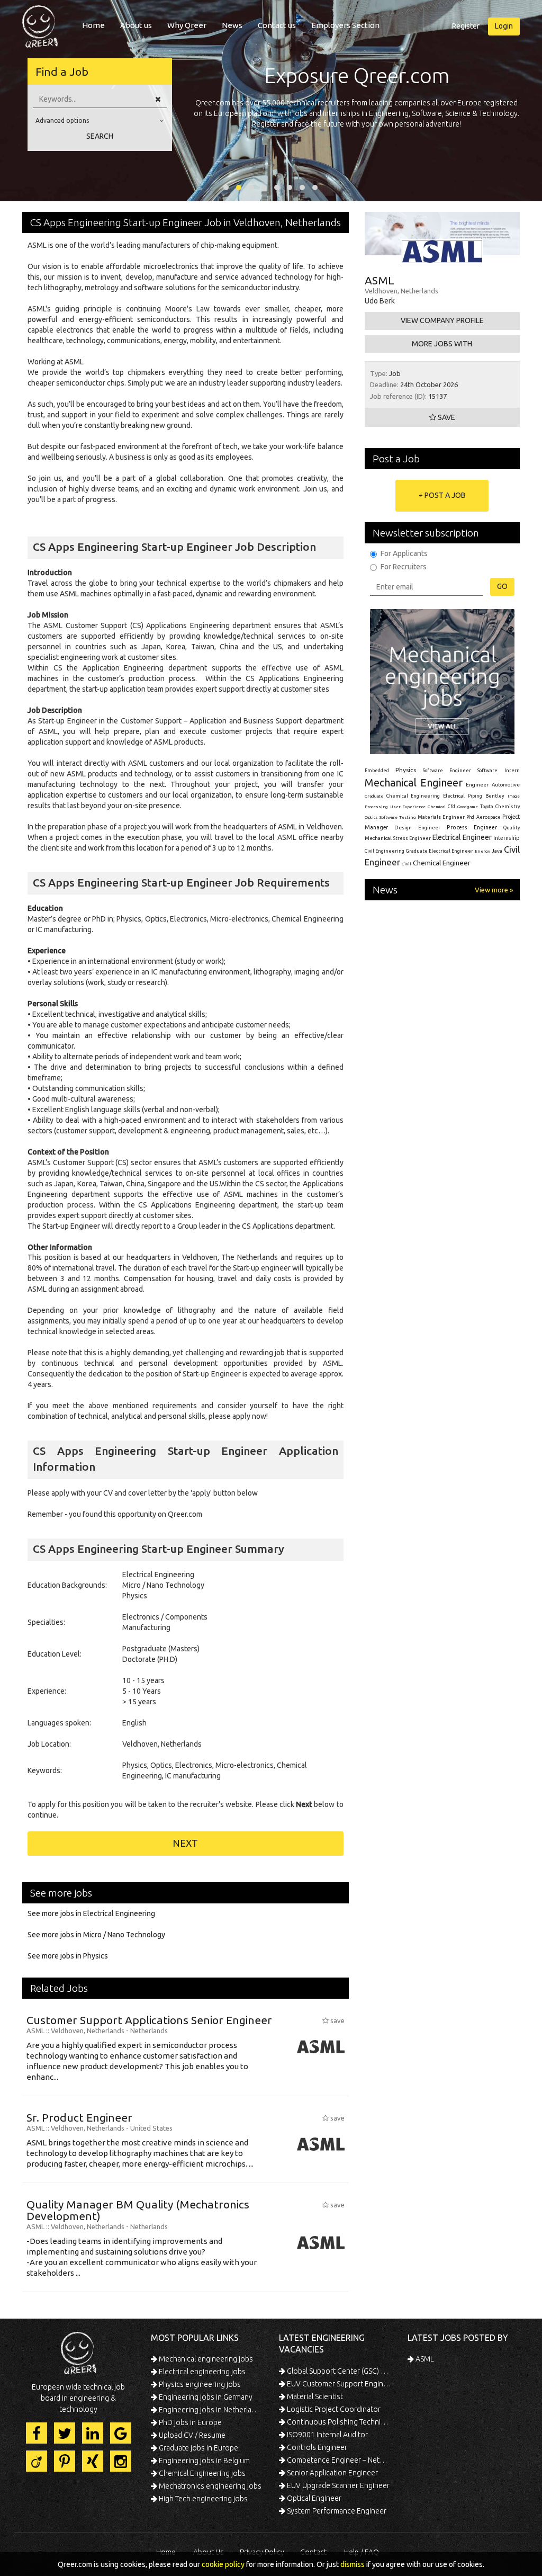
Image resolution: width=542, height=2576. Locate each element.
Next (185, 1843)
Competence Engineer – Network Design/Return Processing (338, 2460)
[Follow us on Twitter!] (65, 2433)
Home (93, 25)
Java (497, 851)
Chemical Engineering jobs (201, 2473)
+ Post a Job (442, 495)
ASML (424, 2359)
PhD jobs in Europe (189, 2422)
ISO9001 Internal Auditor (327, 2435)
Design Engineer (417, 828)
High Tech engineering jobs (202, 2499)
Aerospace (489, 817)
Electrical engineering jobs (201, 2372)
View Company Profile (442, 320)
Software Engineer (447, 771)
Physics (406, 770)
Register (466, 26)
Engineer (477, 785)
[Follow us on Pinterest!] (65, 2461)
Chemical (437, 807)
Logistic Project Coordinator (333, 2409)
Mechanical (378, 838)
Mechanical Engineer (414, 782)
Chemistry (508, 807)
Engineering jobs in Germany (205, 2397)
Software (487, 771)
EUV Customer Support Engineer (338, 2384)
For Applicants (404, 553)
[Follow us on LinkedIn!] (93, 2433)
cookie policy (223, 2564)
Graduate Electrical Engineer (440, 851)
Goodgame (468, 807)
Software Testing (398, 817)
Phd (470, 817)
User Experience (408, 807)
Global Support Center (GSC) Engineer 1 (338, 2371)
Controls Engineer (316, 2447)
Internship (507, 838)
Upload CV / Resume (191, 2435)
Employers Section (345, 25)
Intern (512, 770)
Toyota (487, 807)
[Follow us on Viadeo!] (37, 2461)
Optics (371, 817)
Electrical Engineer (462, 837)
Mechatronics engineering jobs (209, 2486)
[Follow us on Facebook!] (37, 2433)
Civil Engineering (385, 851)
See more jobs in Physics (68, 1956)
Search (100, 136)
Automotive (506, 785)
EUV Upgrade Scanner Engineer (337, 2485)
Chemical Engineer (442, 863)
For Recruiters (404, 567)
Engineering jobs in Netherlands (210, 2410)
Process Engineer (472, 827)
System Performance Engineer (336, 2511)
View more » (494, 890)
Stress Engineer (412, 838)
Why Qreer (187, 25)
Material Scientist (314, 2396)
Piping (475, 796)
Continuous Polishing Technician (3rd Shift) (338, 2422)
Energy (482, 851)
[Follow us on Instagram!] (121, 2461)
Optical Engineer (313, 2498)
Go (502, 586)
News (232, 25)
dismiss (353, 2564)
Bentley (495, 796)
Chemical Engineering (413, 796)
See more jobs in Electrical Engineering (91, 1913)
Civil (406, 864)
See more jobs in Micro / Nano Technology (96, 1935)
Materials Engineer (441, 817)
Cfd (451, 807)
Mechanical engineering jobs (205, 2359)
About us (136, 25)
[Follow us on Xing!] (93, 2461)
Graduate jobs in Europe (198, 2448)
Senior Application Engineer (332, 2473)
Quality (512, 828)
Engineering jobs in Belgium (204, 2461)
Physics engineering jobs (199, 2384)
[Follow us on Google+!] (121, 2433)
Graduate (374, 796)
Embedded (377, 771)
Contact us (277, 25)
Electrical (454, 796)
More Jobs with (442, 344)
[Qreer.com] (40, 23)
